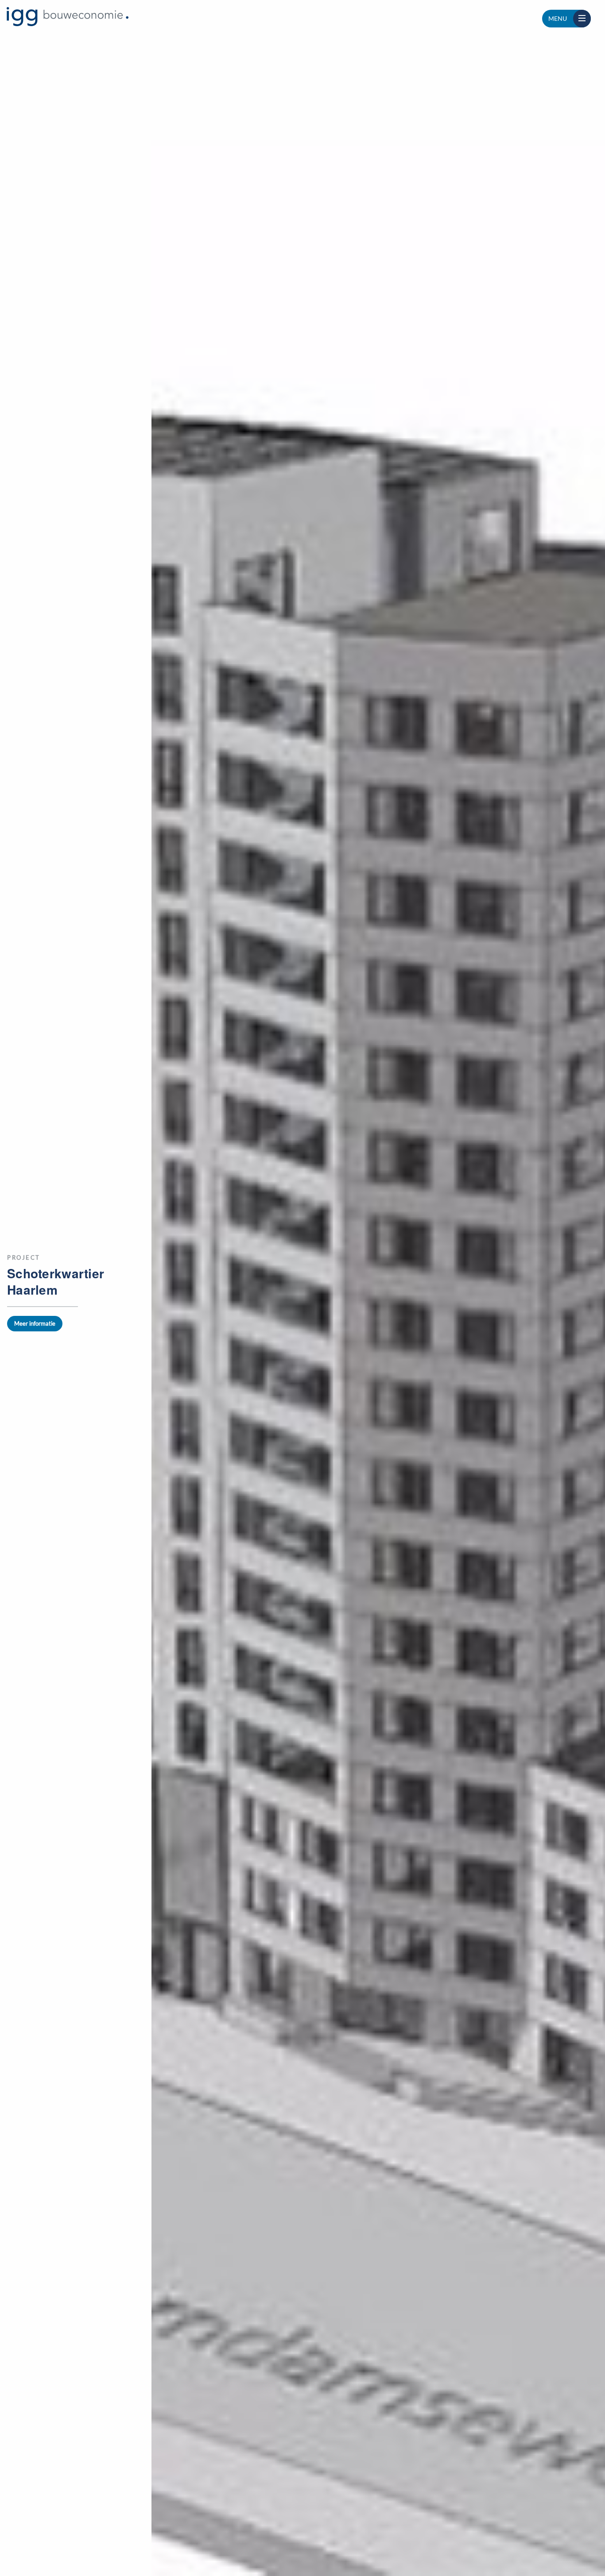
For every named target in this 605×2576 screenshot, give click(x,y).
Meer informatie (35, 1323)
